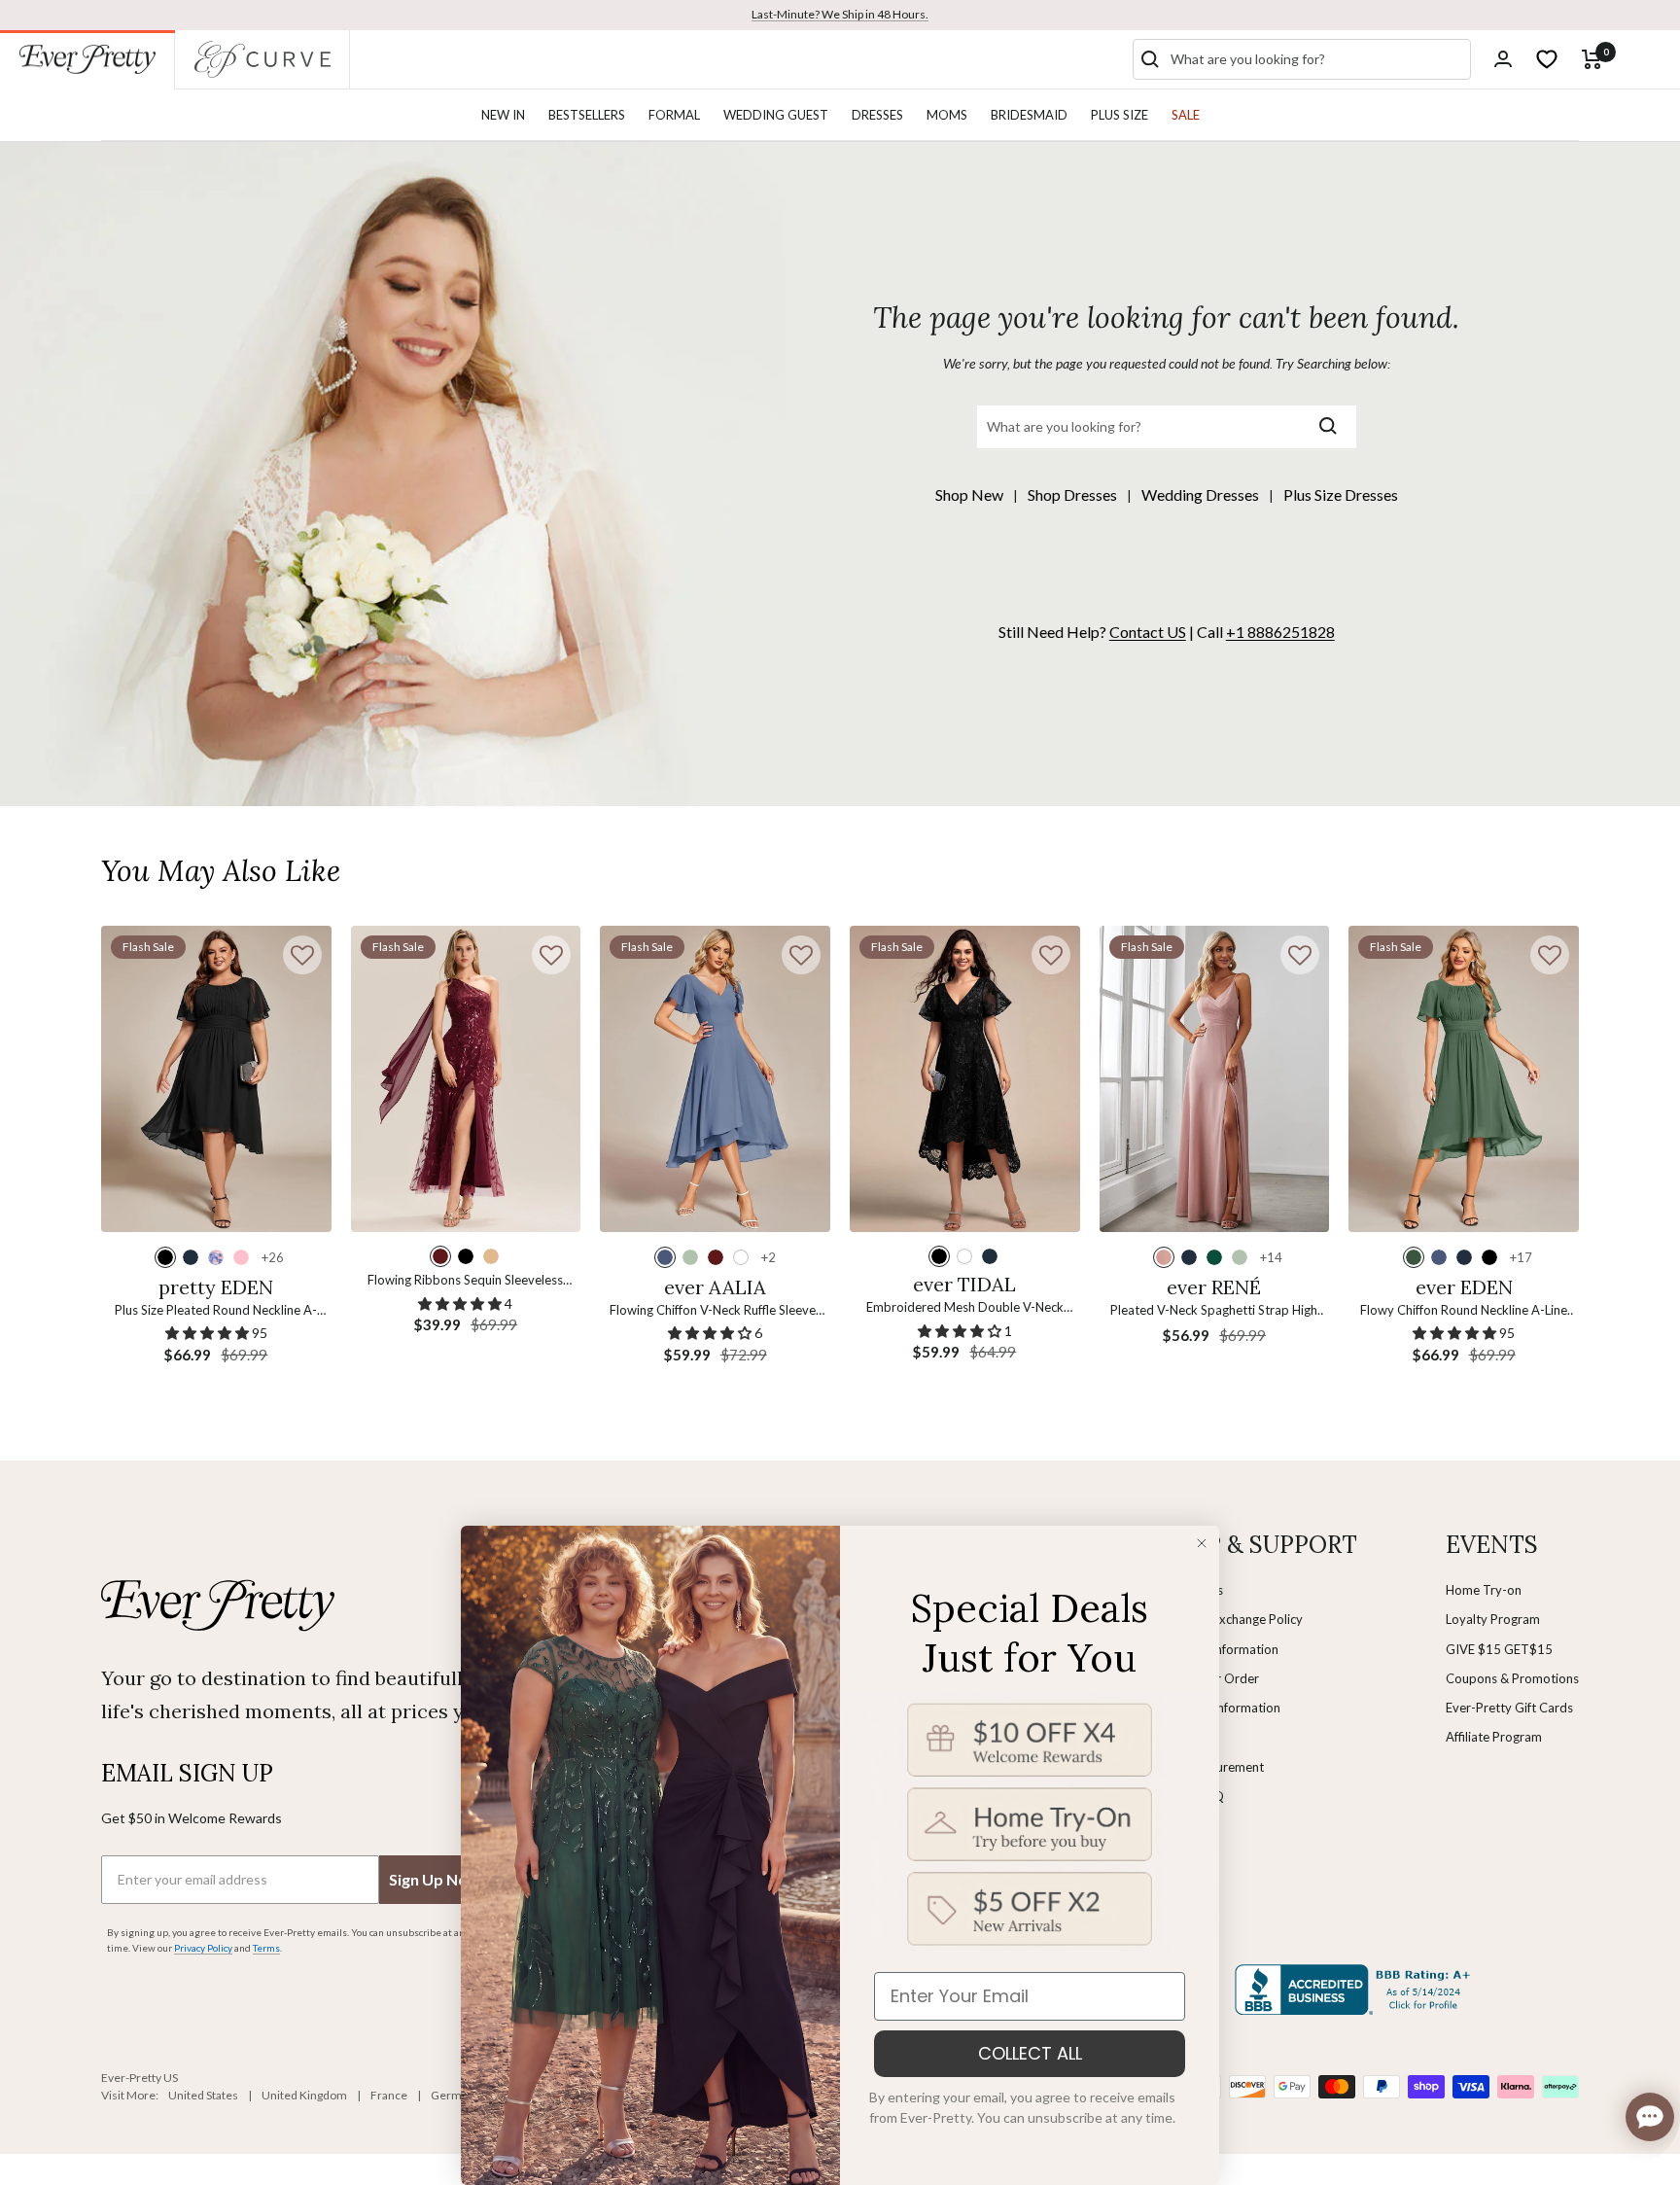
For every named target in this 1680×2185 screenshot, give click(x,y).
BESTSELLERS (587, 115)
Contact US (1148, 632)
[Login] (1503, 59)
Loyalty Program (1493, 1619)
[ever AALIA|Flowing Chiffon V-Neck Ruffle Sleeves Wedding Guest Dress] (715, 1079)
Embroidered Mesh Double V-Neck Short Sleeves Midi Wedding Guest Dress (965, 1308)
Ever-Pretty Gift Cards (1509, 1708)
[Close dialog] (1202, 1543)
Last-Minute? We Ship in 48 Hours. (840, 14)
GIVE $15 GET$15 (1499, 1649)
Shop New (969, 494)
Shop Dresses (1072, 494)
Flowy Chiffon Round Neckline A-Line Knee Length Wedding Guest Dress (1464, 1311)
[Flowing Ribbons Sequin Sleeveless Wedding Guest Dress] (466, 1079)
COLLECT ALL (1030, 2053)
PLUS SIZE (1120, 115)
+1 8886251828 (1280, 632)
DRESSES (877, 115)
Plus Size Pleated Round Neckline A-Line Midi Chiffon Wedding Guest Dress (216, 1311)
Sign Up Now (435, 1879)
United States (203, 2095)
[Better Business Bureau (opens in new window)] (1356, 1990)
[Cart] (1592, 59)
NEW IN (503, 115)
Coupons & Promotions (1512, 1678)
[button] (302, 955)
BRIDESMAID (1029, 115)
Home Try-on (1484, 1590)
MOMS (947, 115)
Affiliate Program (1494, 1737)
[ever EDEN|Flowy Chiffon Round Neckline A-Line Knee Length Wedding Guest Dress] (1464, 1079)
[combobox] (1316, 59)
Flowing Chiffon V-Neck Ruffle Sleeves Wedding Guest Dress (716, 1311)
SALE (1186, 115)
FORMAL (674, 115)
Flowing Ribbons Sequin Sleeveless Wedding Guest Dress (465, 1281)
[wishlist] (1547, 59)
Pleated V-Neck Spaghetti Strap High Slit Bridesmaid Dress (1214, 1311)
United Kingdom (304, 2095)
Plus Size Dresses (1341, 494)
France (389, 2095)
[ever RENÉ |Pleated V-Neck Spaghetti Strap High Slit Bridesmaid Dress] (1215, 1079)
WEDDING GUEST (776, 115)
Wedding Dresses (1200, 494)
